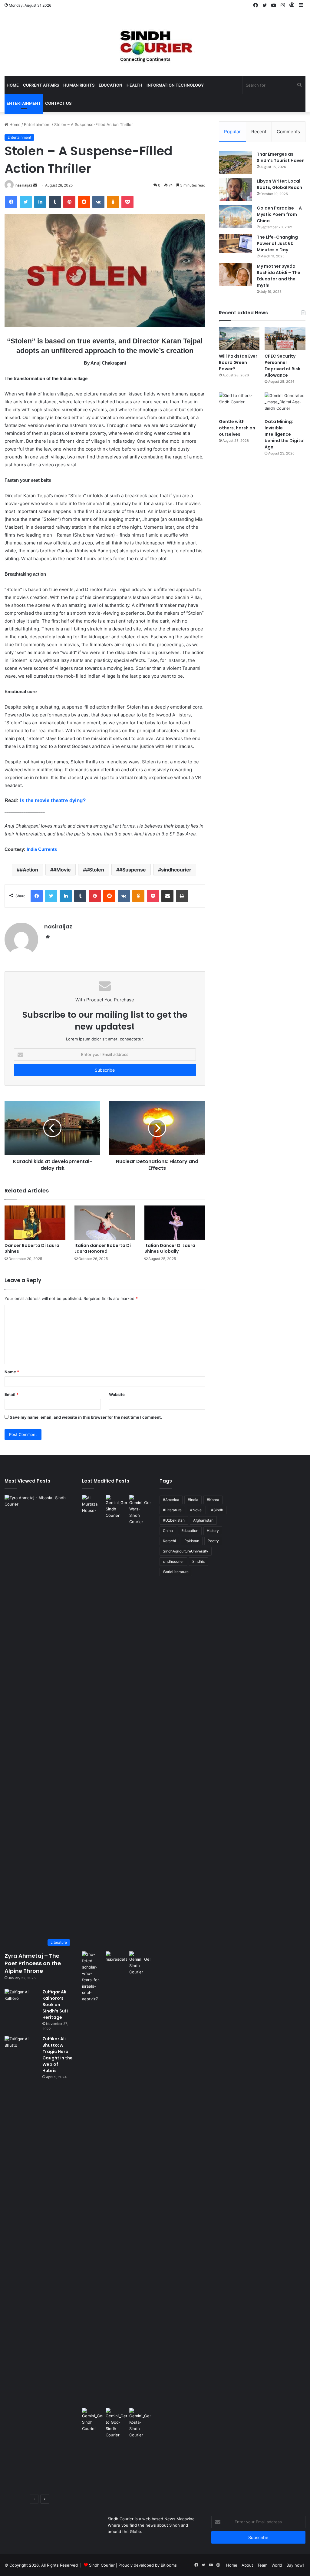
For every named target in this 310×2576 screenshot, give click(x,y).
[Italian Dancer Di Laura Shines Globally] (175, 1223)
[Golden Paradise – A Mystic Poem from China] (236, 216)
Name (12, 1372)
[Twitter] (26, 202)
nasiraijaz (24, 185)
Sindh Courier (102, 2565)
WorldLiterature (176, 1572)
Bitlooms (169, 2565)
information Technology (175, 85)
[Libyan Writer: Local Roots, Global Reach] (236, 189)
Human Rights (79, 85)
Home (13, 85)
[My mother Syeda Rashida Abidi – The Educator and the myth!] (236, 274)
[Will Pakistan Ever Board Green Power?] (239, 339)
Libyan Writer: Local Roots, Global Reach (279, 184)
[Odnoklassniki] (113, 202)
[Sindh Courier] (155, 44)
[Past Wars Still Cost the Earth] (140, 1510)
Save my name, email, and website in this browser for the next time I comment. (86, 1417)
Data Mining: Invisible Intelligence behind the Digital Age (285, 434)
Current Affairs (41, 85)
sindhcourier (176, 870)
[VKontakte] (98, 202)
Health (134, 85)
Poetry (213, 1541)
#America (171, 1500)
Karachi (169, 1541)
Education (110, 85)
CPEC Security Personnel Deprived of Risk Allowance (282, 366)
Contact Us (58, 103)
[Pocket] (127, 202)
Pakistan (192, 1541)
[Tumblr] (55, 202)
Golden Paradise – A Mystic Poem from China (279, 214)
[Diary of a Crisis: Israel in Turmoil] (93, 2178)
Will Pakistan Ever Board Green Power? (238, 362)
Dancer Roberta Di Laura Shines (32, 1248)
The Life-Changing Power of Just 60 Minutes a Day (277, 243)
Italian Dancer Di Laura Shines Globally (170, 1248)
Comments (288, 132)
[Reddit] (84, 202)
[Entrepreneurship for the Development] (140, 1963)
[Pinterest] (69, 202)
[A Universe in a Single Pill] (116, 1507)
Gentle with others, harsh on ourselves (237, 428)
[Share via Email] (167, 896)
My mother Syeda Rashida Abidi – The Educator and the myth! (279, 276)
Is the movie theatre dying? (53, 800)
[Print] (182, 896)
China (168, 1531)
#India (193, 1500)
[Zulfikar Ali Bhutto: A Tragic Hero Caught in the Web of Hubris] (21, 2263)
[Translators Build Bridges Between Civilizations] (140, 2423)
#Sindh (217, 1510)
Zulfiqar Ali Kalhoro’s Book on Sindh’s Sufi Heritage (55, 2005)
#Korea (213, 1500)
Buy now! (295, 2565)
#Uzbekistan (174, 1520)
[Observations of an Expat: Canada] (116, 2178)
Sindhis (198, 1561)
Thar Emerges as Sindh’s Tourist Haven (281, 157)
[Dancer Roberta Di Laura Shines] (35, 1223)
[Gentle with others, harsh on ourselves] (239, 404)
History (213, 1531)
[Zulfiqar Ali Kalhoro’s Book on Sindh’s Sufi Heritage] (21, 2000)
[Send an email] (35, 185)
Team (262, 2565)
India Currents (41, 849)
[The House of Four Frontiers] (93, 1722)
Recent (259, 132)
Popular (232, 132)
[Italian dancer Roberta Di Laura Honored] (105, 1223)
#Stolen (95, 870)
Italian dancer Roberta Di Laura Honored (103, 1248)
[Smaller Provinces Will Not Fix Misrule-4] (93, 2420)
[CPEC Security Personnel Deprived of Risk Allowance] (285, 339)
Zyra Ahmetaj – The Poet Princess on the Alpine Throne (33, 1963)
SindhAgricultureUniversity (186, 1551)
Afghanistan (203, 1520)
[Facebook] (11, 202)
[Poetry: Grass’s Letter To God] (116, 2423)
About (247, 2565)
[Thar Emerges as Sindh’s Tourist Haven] (236, 162)
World (277, 2565)
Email (12, 1394)
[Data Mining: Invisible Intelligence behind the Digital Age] (285, 404)
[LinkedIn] (40, 202)
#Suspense (133, 870)
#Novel (196, 1510)
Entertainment (24, 103)
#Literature (172, 1510)
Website (117, 1394)
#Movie (62, 870)
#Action (29, 870)
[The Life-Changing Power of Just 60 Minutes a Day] (236, 243)
